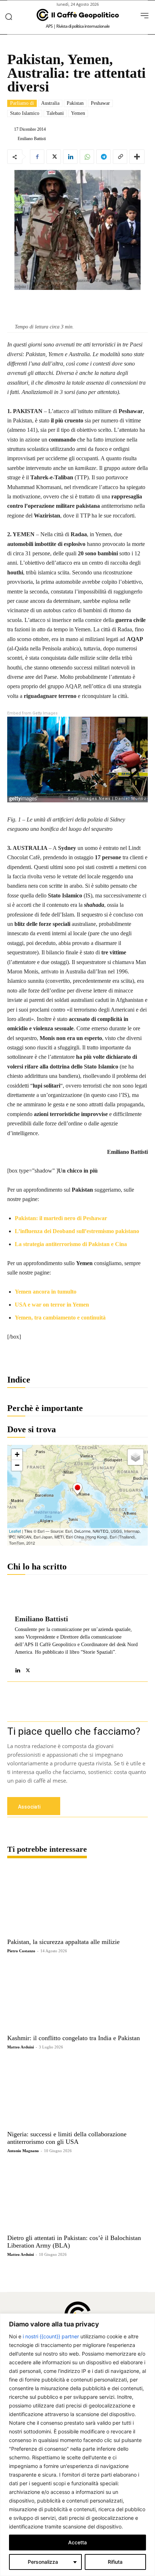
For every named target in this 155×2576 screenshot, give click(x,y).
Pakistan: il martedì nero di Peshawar (61, 1218)
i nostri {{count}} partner (51, 2336)
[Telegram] (103, 157)
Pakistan (75, 103)
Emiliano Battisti (32, 139)
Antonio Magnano (23, 2151)
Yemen (78, 113)
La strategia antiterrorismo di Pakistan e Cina (71, 1244)
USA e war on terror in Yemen (52, 1305)
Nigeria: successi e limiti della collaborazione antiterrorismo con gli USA (67, 2138)
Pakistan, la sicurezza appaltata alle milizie (63, 1942)
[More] (137, 157)
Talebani (55, 113)
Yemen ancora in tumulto (46, 1292)
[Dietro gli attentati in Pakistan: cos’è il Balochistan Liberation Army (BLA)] (77, 2196)
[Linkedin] (70, 157)
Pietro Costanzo (21, 1951)
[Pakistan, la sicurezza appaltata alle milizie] (77, 1900)
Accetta (77, 2542)
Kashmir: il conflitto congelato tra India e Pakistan (74, 2038)
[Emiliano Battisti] (12, 139)
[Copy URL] (120, 157)
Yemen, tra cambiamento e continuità (60, 1318)
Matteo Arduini (21, 2047)
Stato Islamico (25, 113)
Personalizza (43, 2562)
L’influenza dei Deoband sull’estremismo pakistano (77, 1231)
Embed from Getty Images (32, 713)
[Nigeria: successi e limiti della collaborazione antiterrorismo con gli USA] (77, 2093)
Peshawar (100, 103)
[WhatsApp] (87, 157)
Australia (50, 103)
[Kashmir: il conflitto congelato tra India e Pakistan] (77, 1996)
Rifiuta (115, 2562)
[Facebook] (37, 157)
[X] (54, 157)
